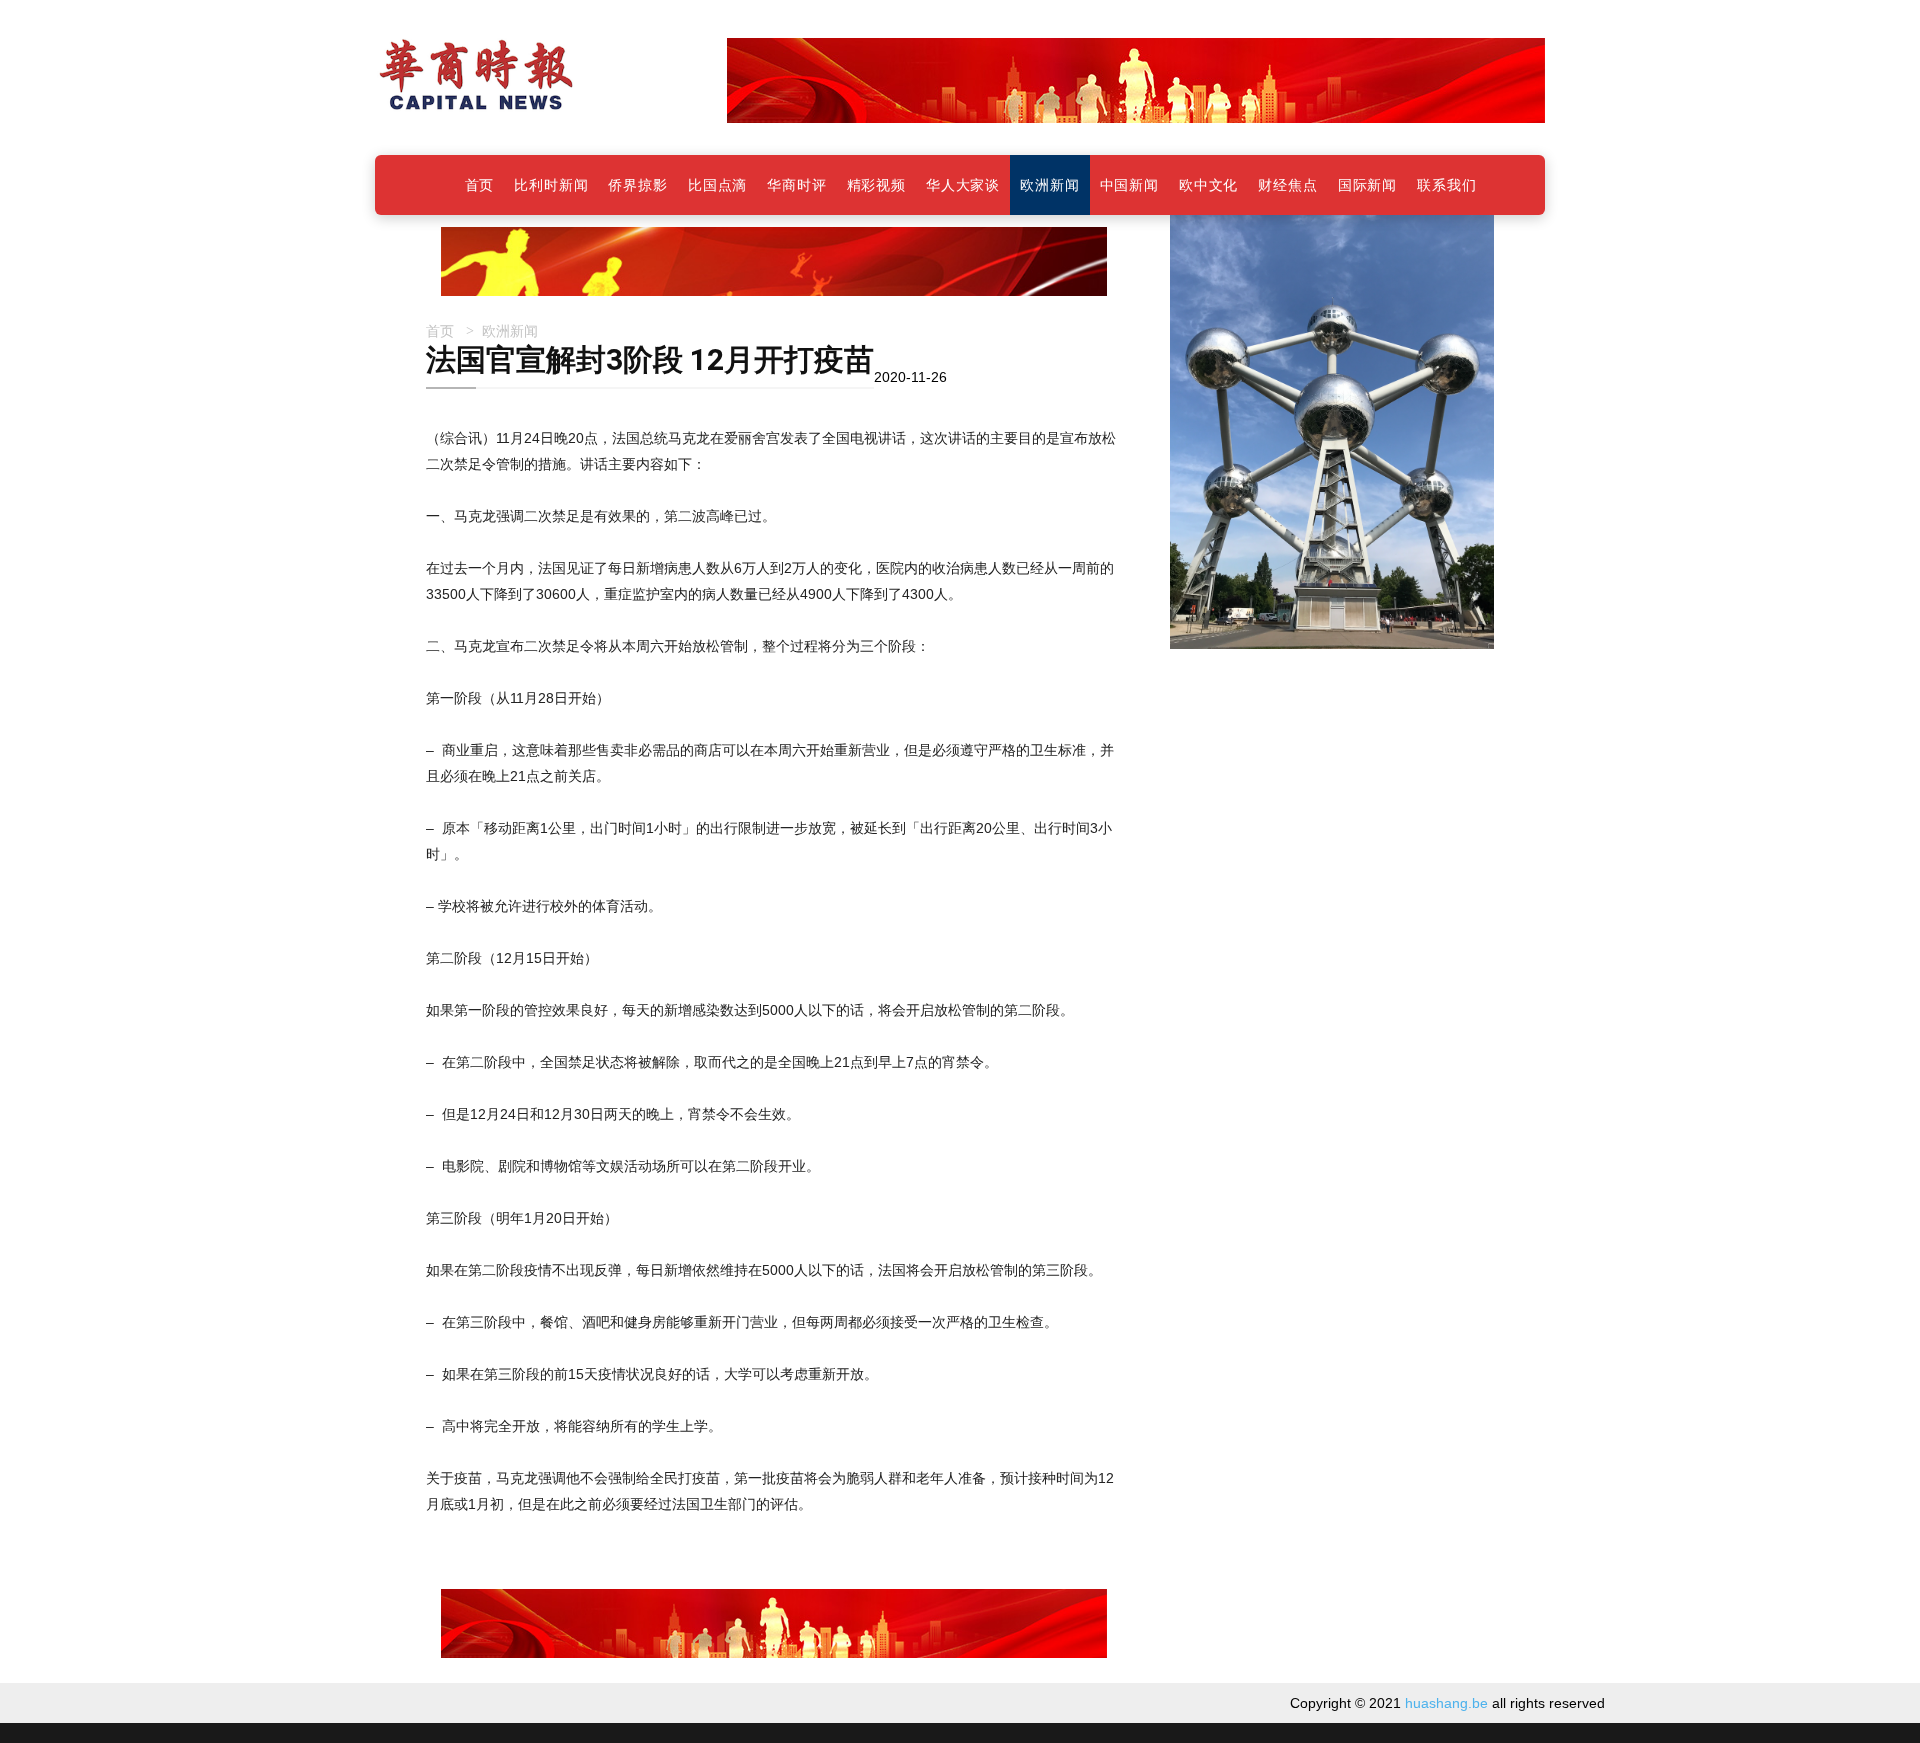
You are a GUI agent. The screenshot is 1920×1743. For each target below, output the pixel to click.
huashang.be (1446, 1703)
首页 (440, 330)
